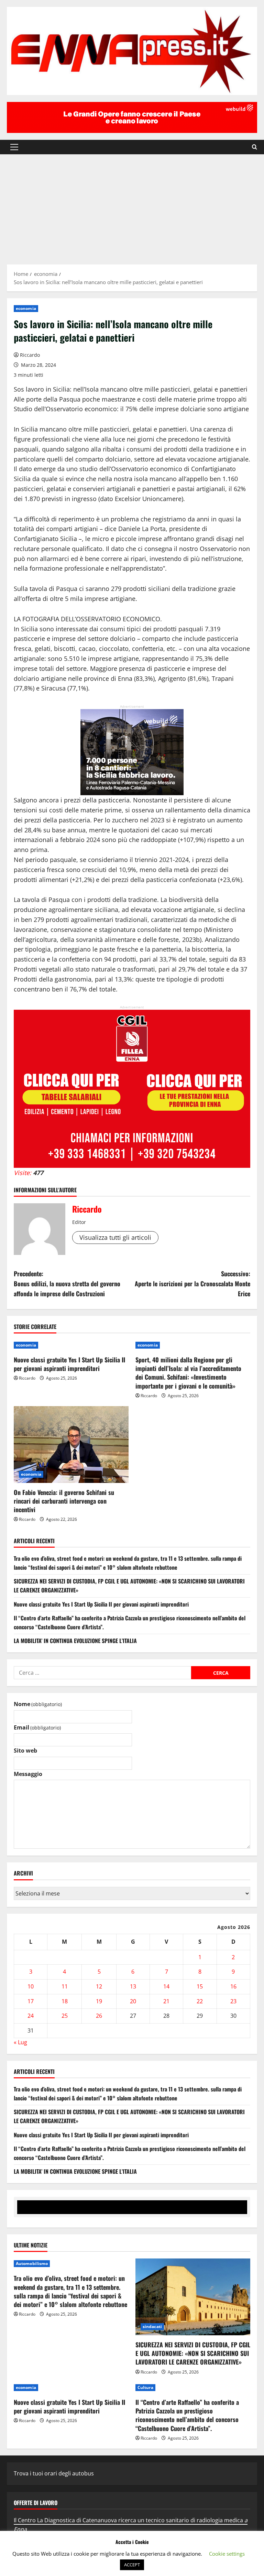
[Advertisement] (132, 206)
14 (166, 1986)
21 (166, 2001)
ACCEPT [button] (132, 2565)
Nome (38, 1704)
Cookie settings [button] (227, 2554)
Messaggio (28, 1774)
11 (65, 1986)
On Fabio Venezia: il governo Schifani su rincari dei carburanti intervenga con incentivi (64, 1501)
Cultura (145, 2387)
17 (31, 2001)
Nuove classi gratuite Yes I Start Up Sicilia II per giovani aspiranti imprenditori (69, 1364)
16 (233, 1986)
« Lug (20, 2042)
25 (65, 2016)
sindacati (152, 2326)
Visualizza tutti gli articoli (115, 1237)
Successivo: (192, 1284)
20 (133, 2001)
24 (31, 2016)
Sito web (25, 1751)
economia (26, 308)
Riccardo (30, 355)
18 (65, 2001)
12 (99, 1986)
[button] (14, 147)
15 (200, 1986)
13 (133, 1986)
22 (200, 2001)
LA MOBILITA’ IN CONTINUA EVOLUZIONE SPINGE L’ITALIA (75, 1641)
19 (99, 2001)
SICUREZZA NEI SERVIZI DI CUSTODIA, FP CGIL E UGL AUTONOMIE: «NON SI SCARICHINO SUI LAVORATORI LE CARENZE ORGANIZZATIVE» (193, 2353)
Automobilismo (32, 2263)
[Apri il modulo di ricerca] (255, 147)
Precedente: (67, 1284)
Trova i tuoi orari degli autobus (54, 2473)
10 (31, 1986)
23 (233, 2001)
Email (37, 1727)
